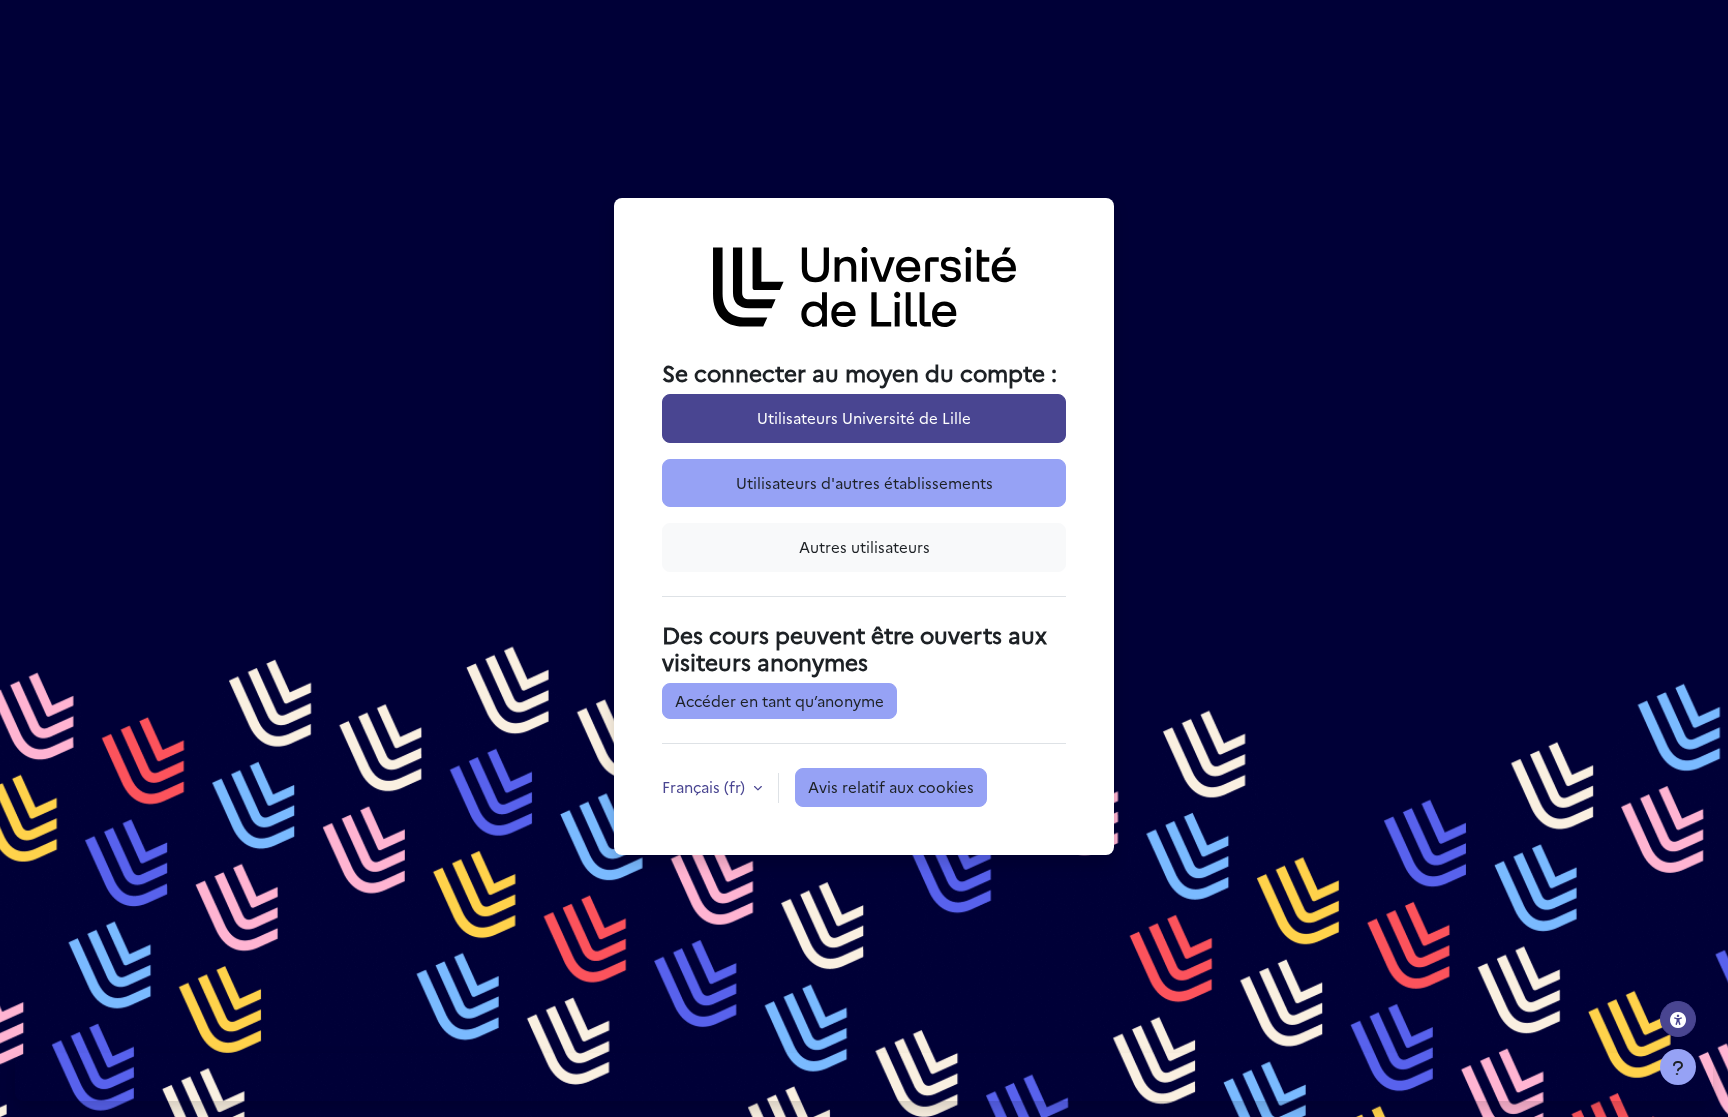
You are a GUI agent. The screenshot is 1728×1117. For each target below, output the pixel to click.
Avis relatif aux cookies (891, 786)
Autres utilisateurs (864, 546)
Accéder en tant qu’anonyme (779, 700)
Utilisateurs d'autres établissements (864, 482)
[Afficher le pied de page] (1678, 1067)
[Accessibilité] (1678, 1019)
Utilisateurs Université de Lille (864, 417)
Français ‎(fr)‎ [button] (705, 786)
